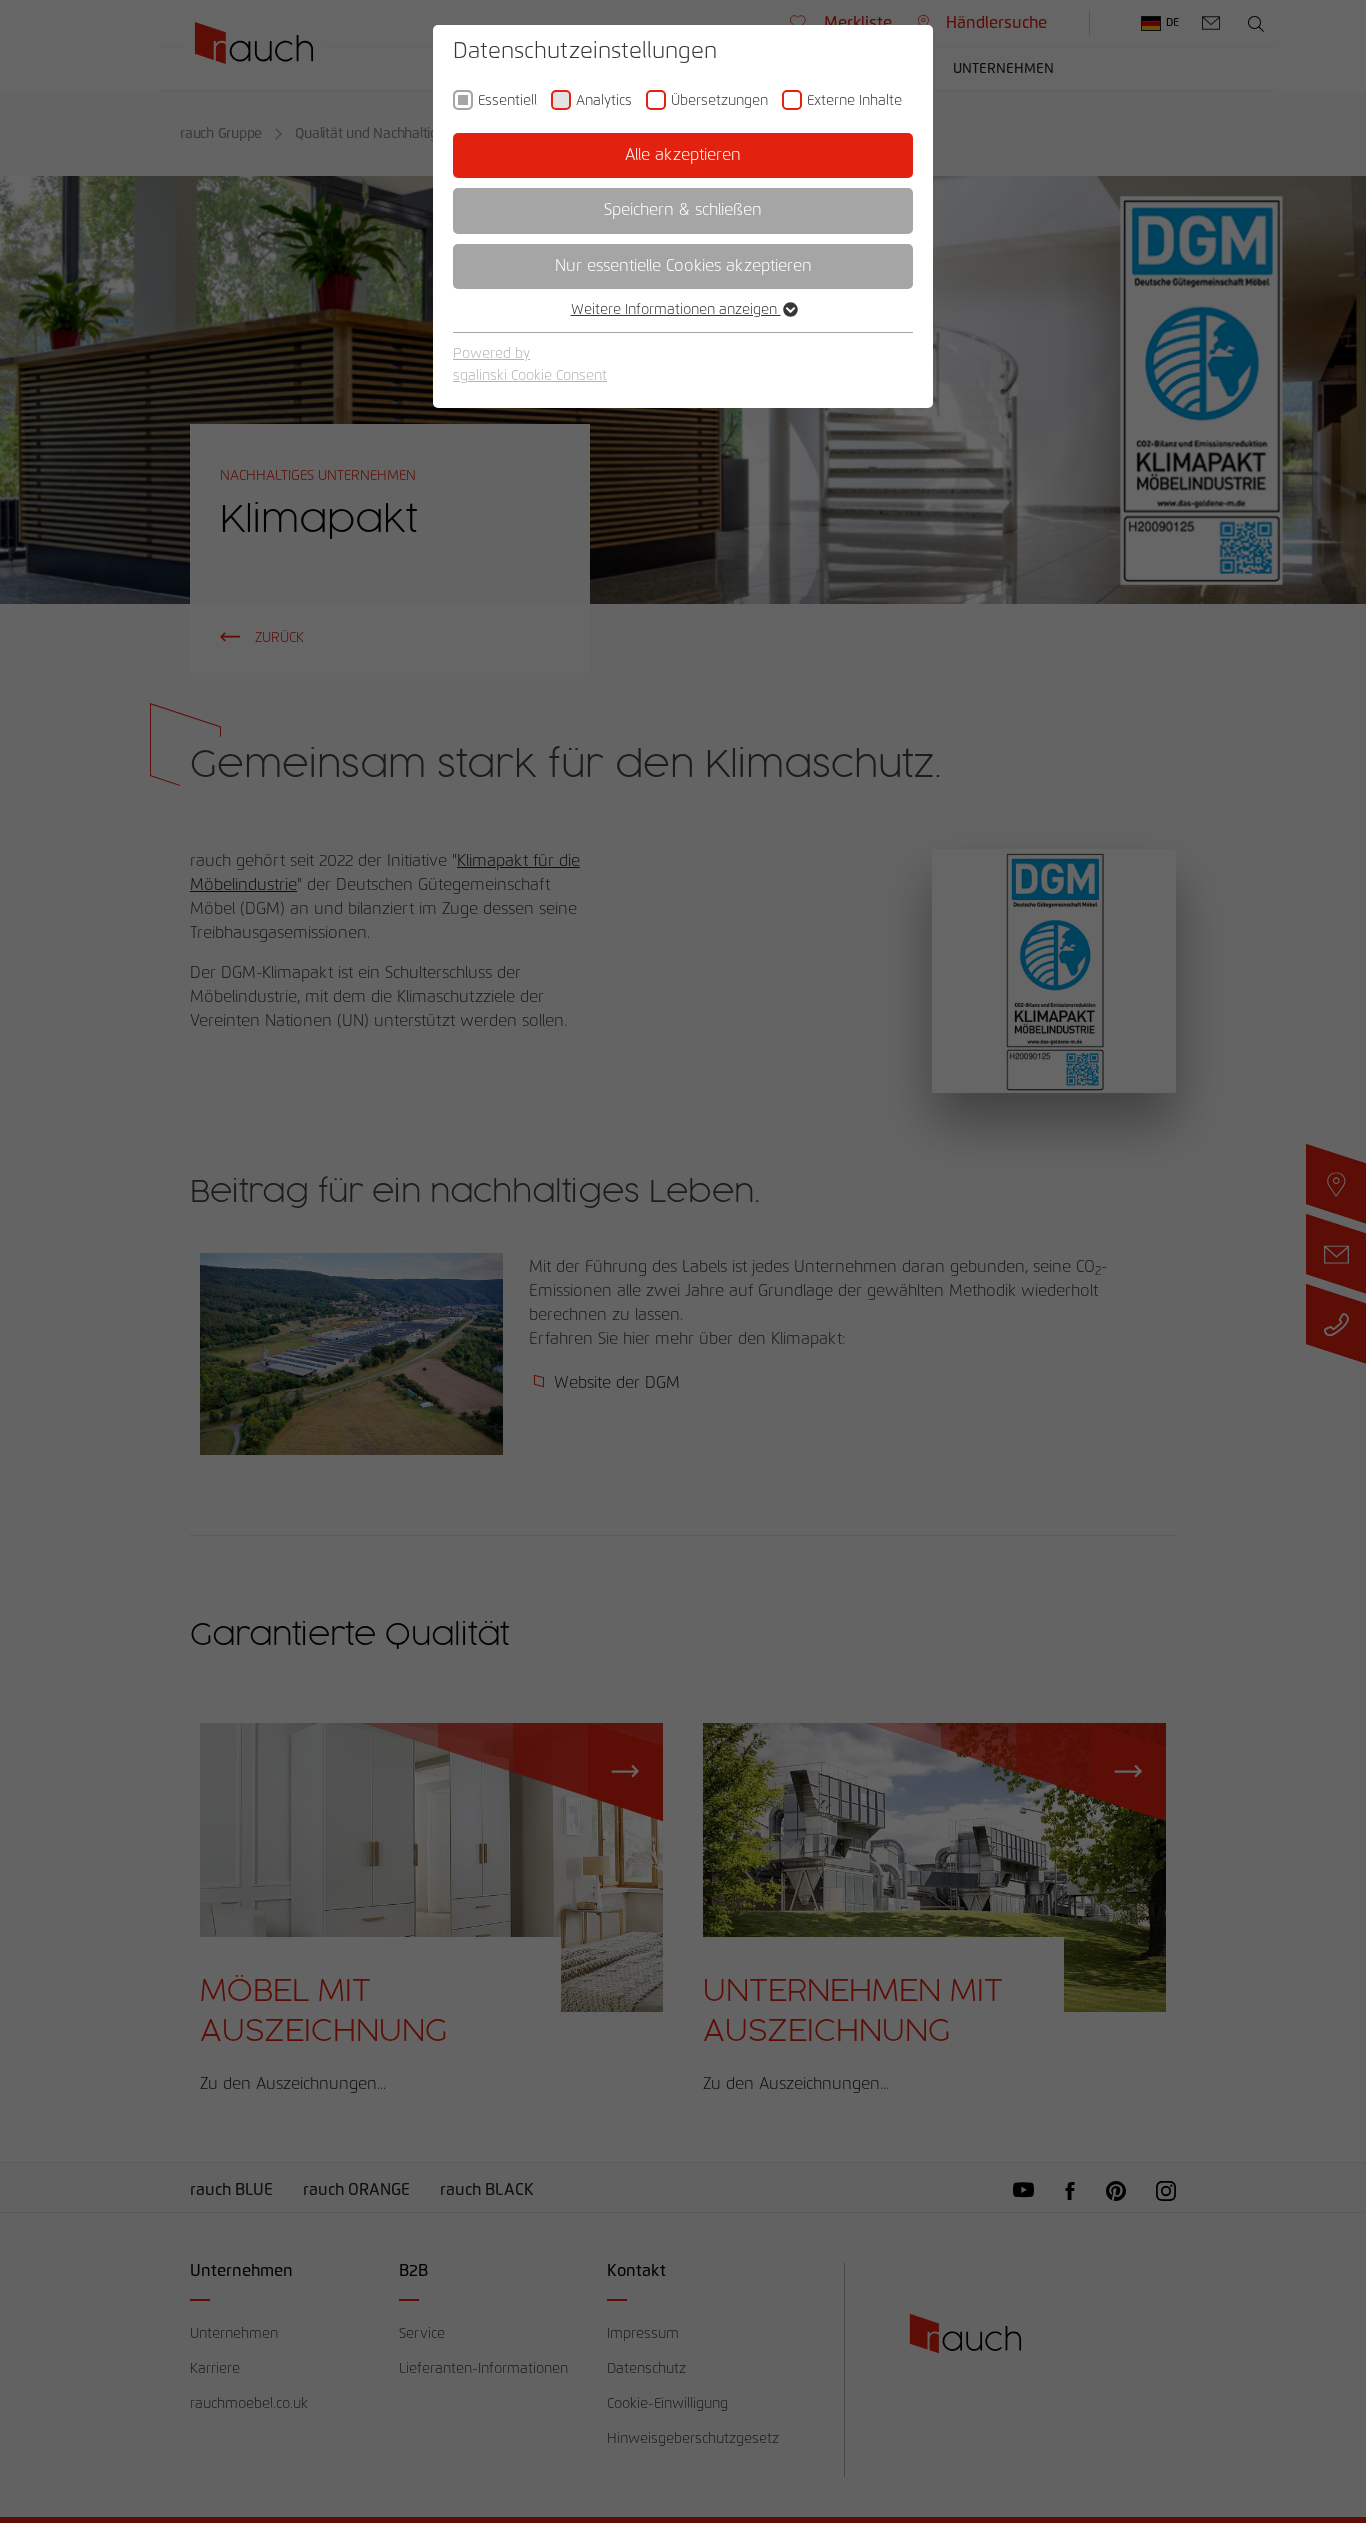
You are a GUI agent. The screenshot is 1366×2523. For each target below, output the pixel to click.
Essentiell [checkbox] (507, 101)
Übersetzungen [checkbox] (719, 101)
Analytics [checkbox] (604, 101)
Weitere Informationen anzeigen (676, 310)
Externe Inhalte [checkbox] (854, 101)
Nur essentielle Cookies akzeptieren (683, 266)
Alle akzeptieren (683, 155)
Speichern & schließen (683, 210)
